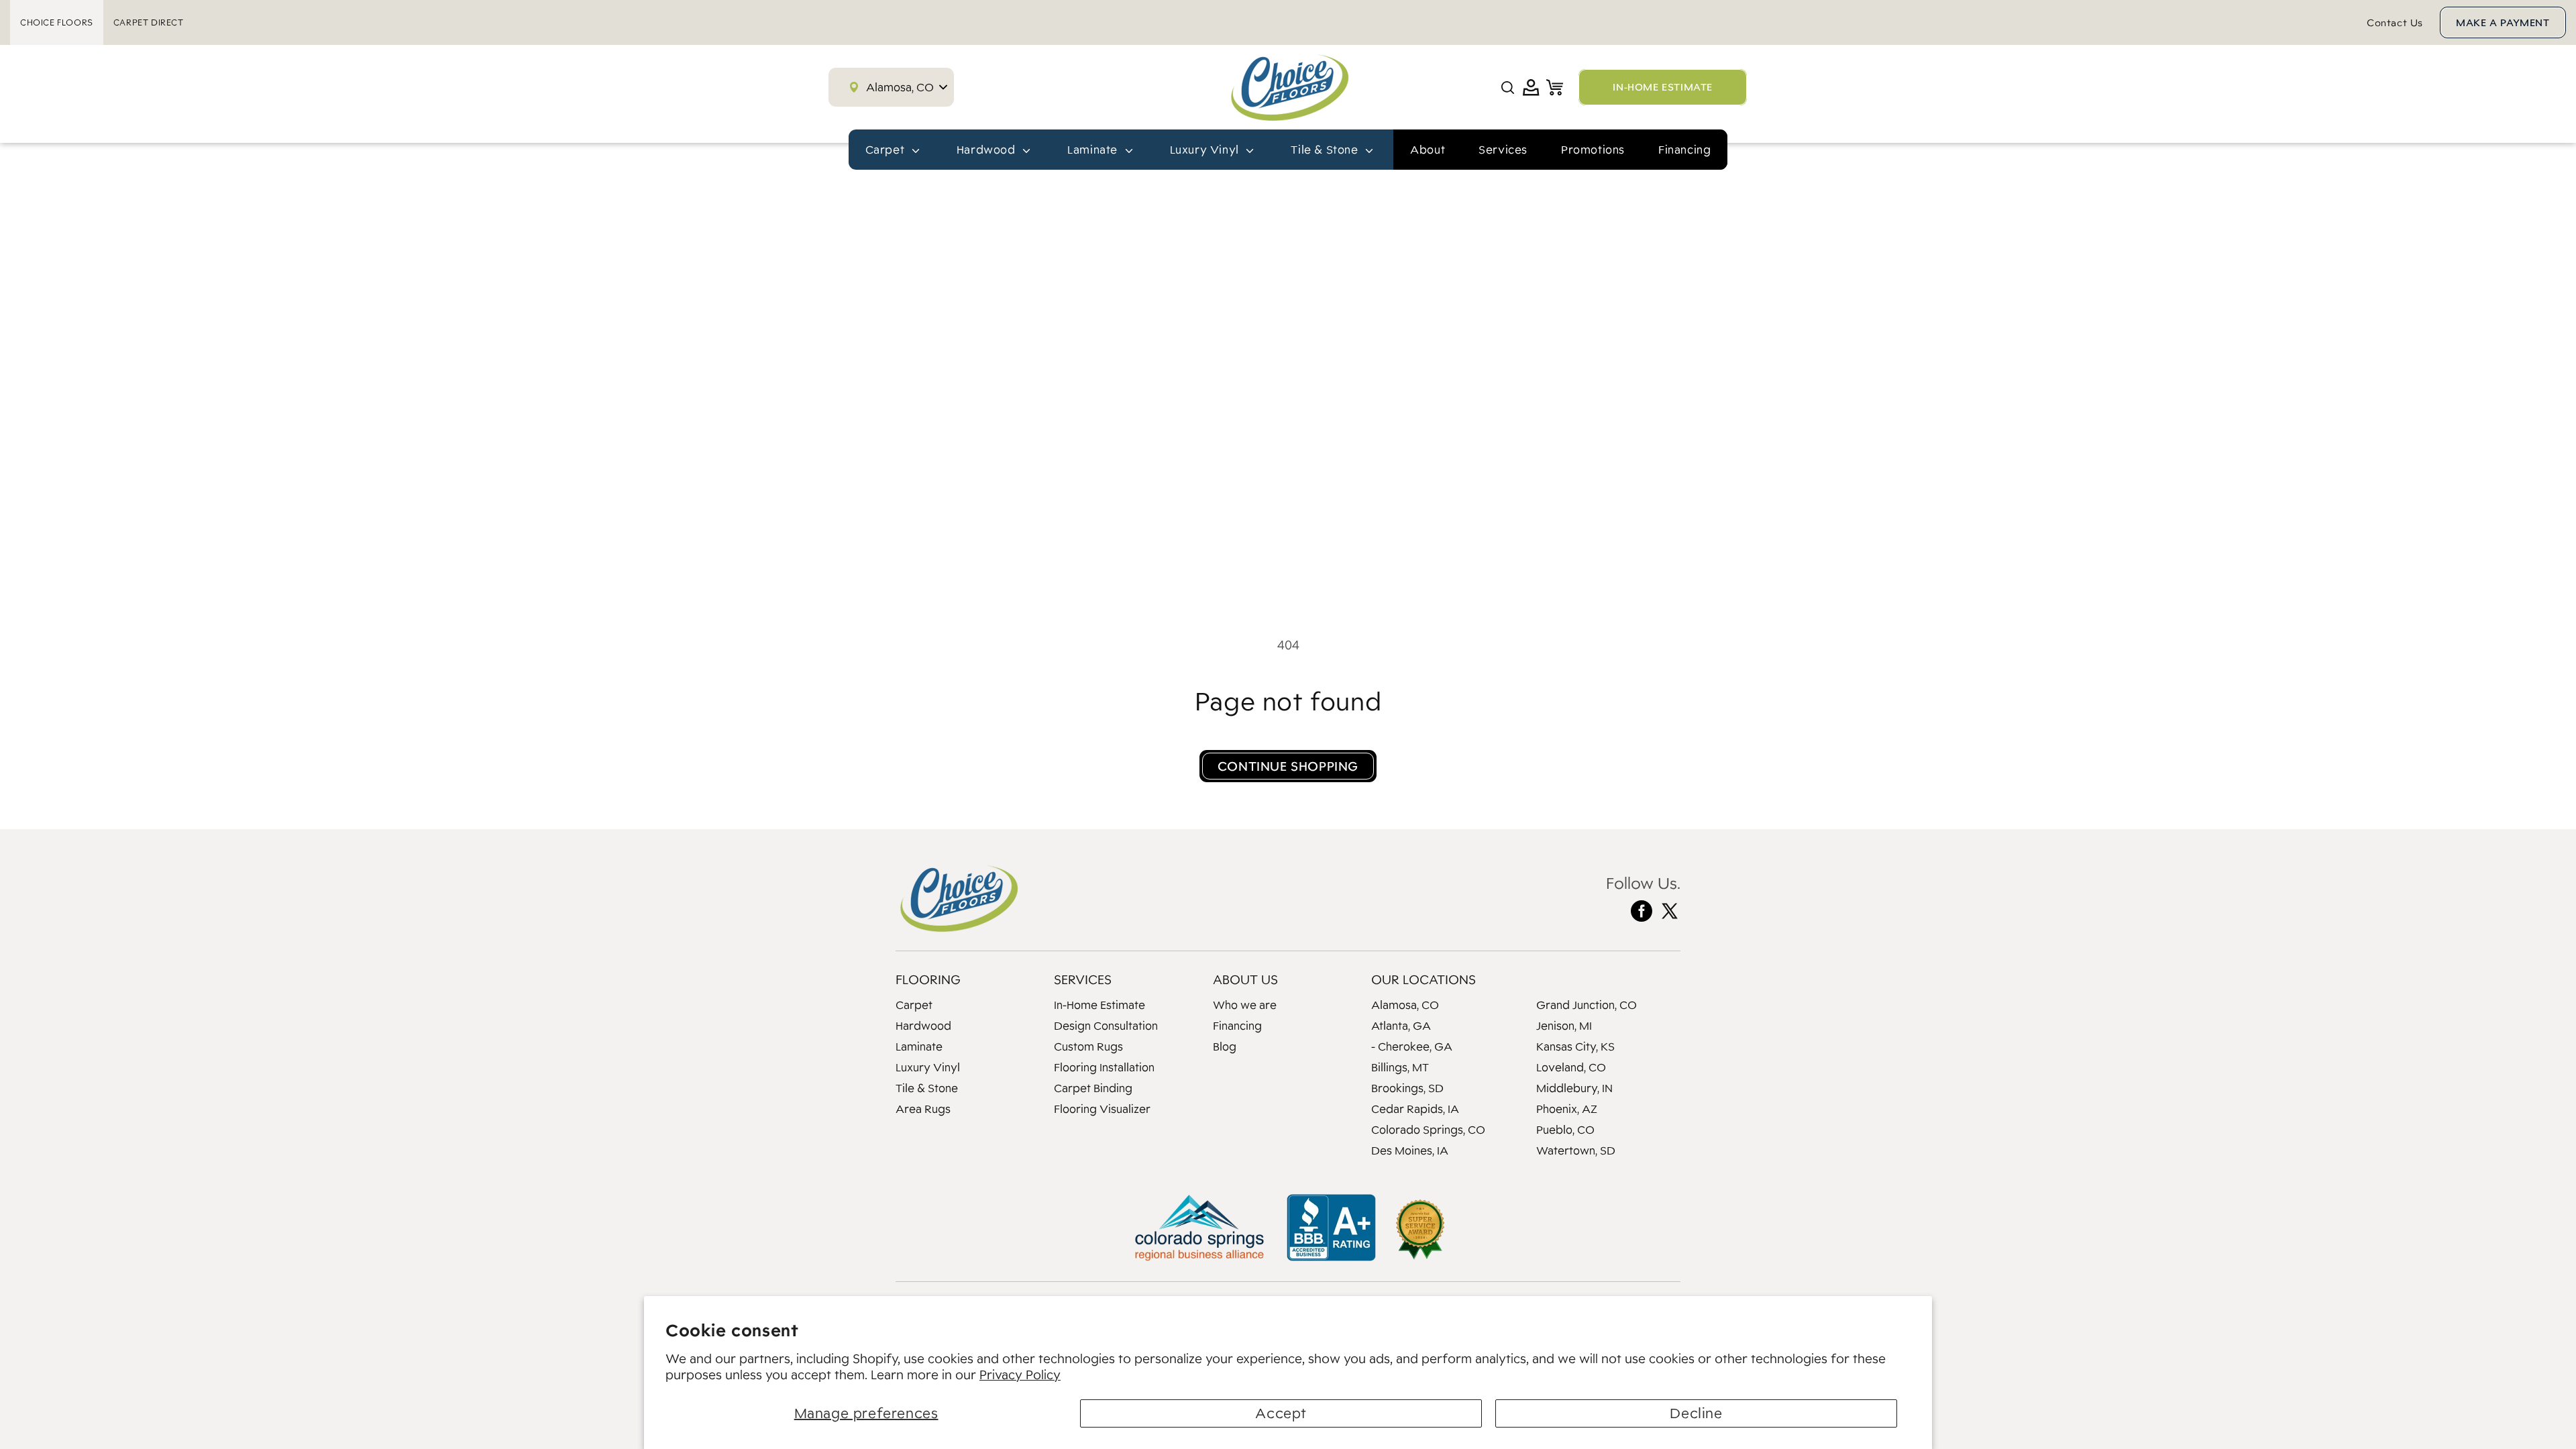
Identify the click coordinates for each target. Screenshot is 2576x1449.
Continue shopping (1288, 766)
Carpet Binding (1093, 1088)
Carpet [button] (887, 150)
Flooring (928, 979)
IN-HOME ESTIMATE (1663, 87)
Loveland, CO (1571, 1067)
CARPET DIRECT (149, 22)
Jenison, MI (1564, 1026)
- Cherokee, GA (1412, 1046)
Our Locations (1424, 979)
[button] (1508, 88)
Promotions (1593, 150)
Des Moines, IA (1410, 1150)
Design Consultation (1106, 1026)
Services (1503, 150)
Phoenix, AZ (1567, 1109)
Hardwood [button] (987, 150)
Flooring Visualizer (1102, 1109)
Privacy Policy (1020, 1375)
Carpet (914, 1005)
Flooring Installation (1104, 1067)
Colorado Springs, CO (1428, 1130)
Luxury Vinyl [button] (1206, 150)
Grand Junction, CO (1587, 1005)
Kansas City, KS (1575, 1046)
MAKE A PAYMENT (2503, 22)
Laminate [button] (1094, 150)
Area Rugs (923, 1109)
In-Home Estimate (1099, 1005)
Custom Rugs (1088, 1046)
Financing (1684, 150)
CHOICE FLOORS (57, 22)
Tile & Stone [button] (1326, 150)
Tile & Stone (927, 1088)
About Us (1245, 979)
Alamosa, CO (1405, 1005)
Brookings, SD (1407, 1088)
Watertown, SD (1576, 1150)
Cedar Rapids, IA (1415, 1109)
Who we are (1245, 1005)
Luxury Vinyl (928, 1067)
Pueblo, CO (1565, 1130)
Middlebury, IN (1574, 1088)
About (1428, 150)
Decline (1696, 1413)
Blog (1225, 1046)
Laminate (919, 1046)
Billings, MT (1400, 1067)
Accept (1281, 1413)
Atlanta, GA (1401, 1026)
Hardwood (923, 1026)
